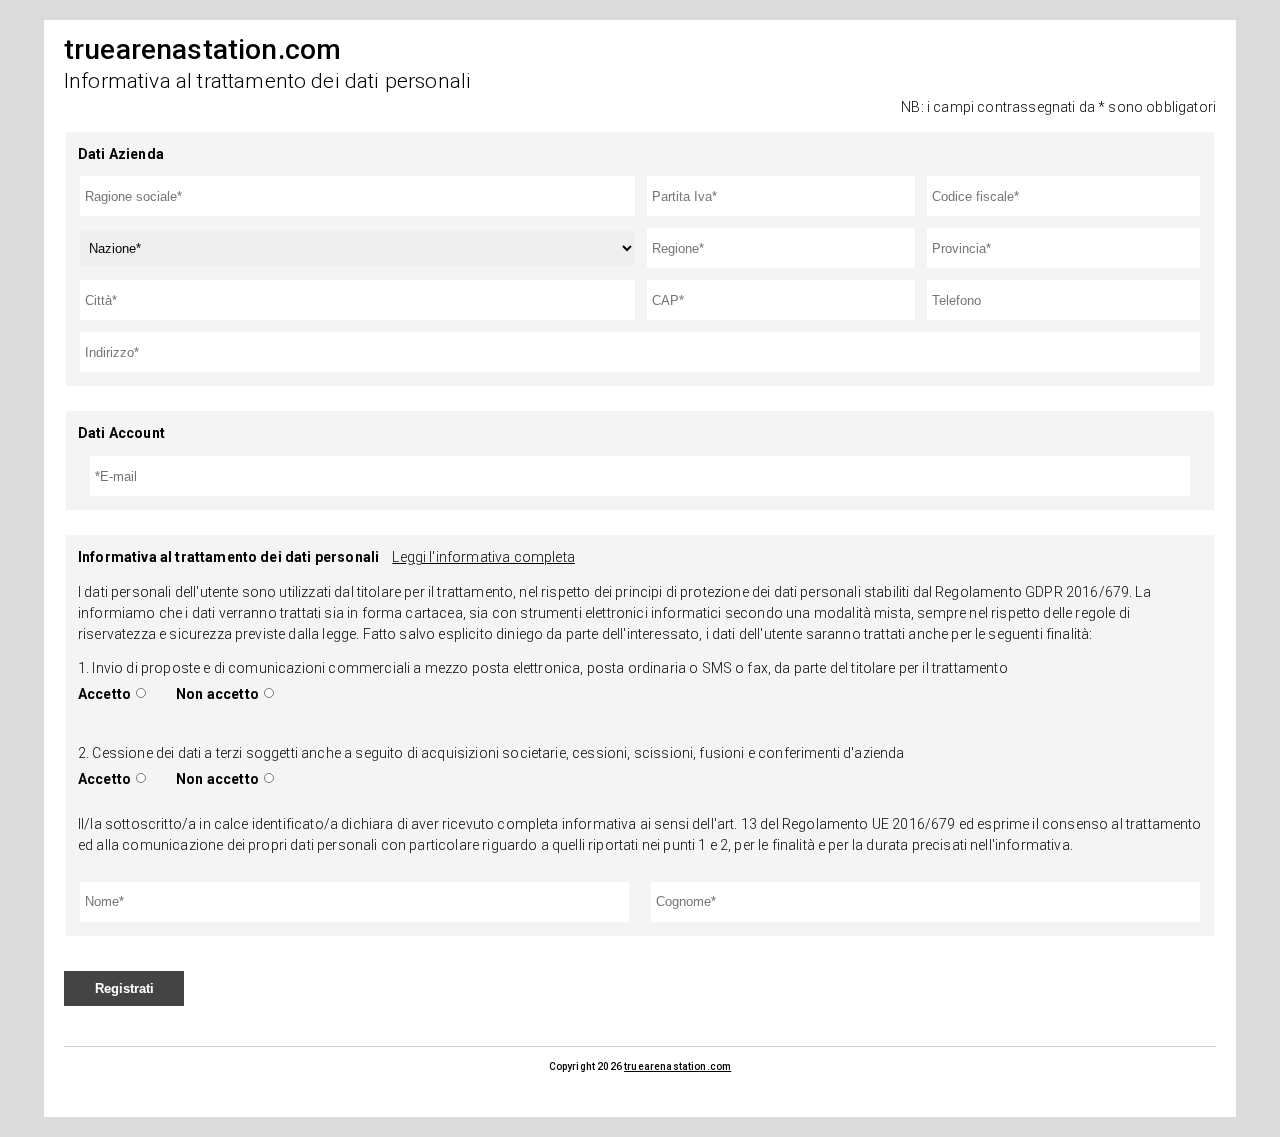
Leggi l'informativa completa (483, 557)
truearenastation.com (677, 1066)
